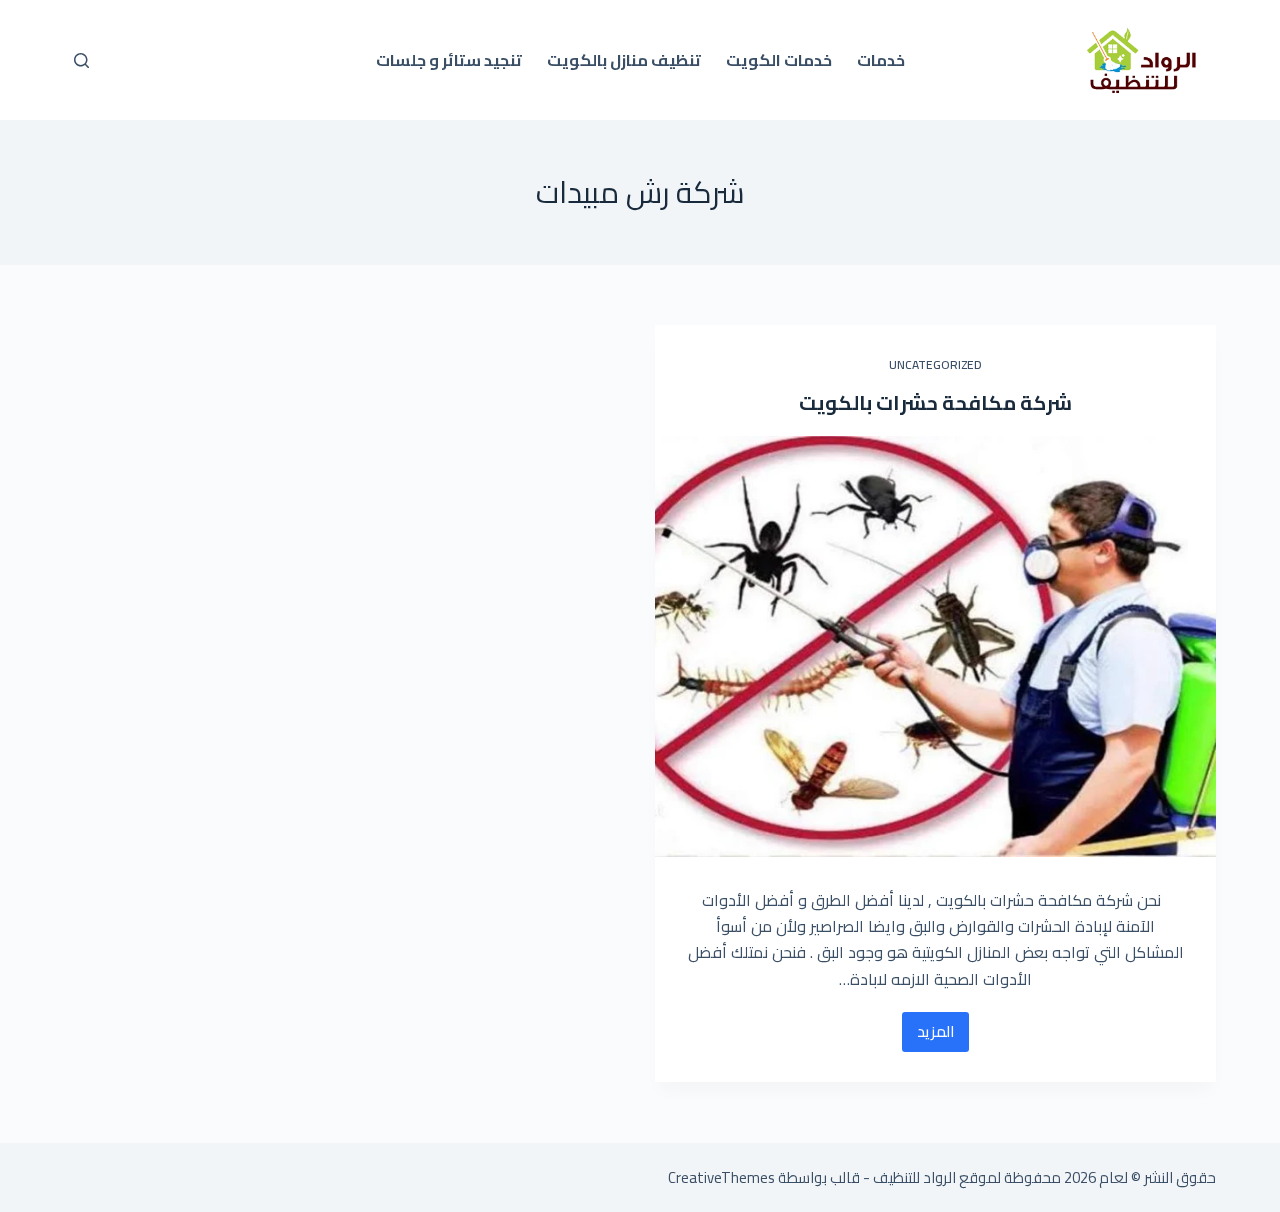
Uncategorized (935, 364)
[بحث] (81, 60)
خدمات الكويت (779, 60)
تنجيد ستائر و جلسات (449, 60)
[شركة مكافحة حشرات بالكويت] (935, 646)
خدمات (881, 60)
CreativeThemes (721, 1177)
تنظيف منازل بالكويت (624, 60)
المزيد (928, 1034)
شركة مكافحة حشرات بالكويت (935, 402)
